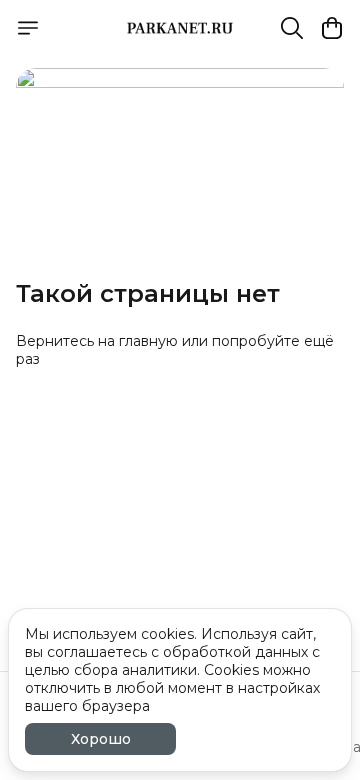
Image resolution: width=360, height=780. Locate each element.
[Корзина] (332, 28)
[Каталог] (28, 28)
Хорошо (101, 739)
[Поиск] (292, 28)
